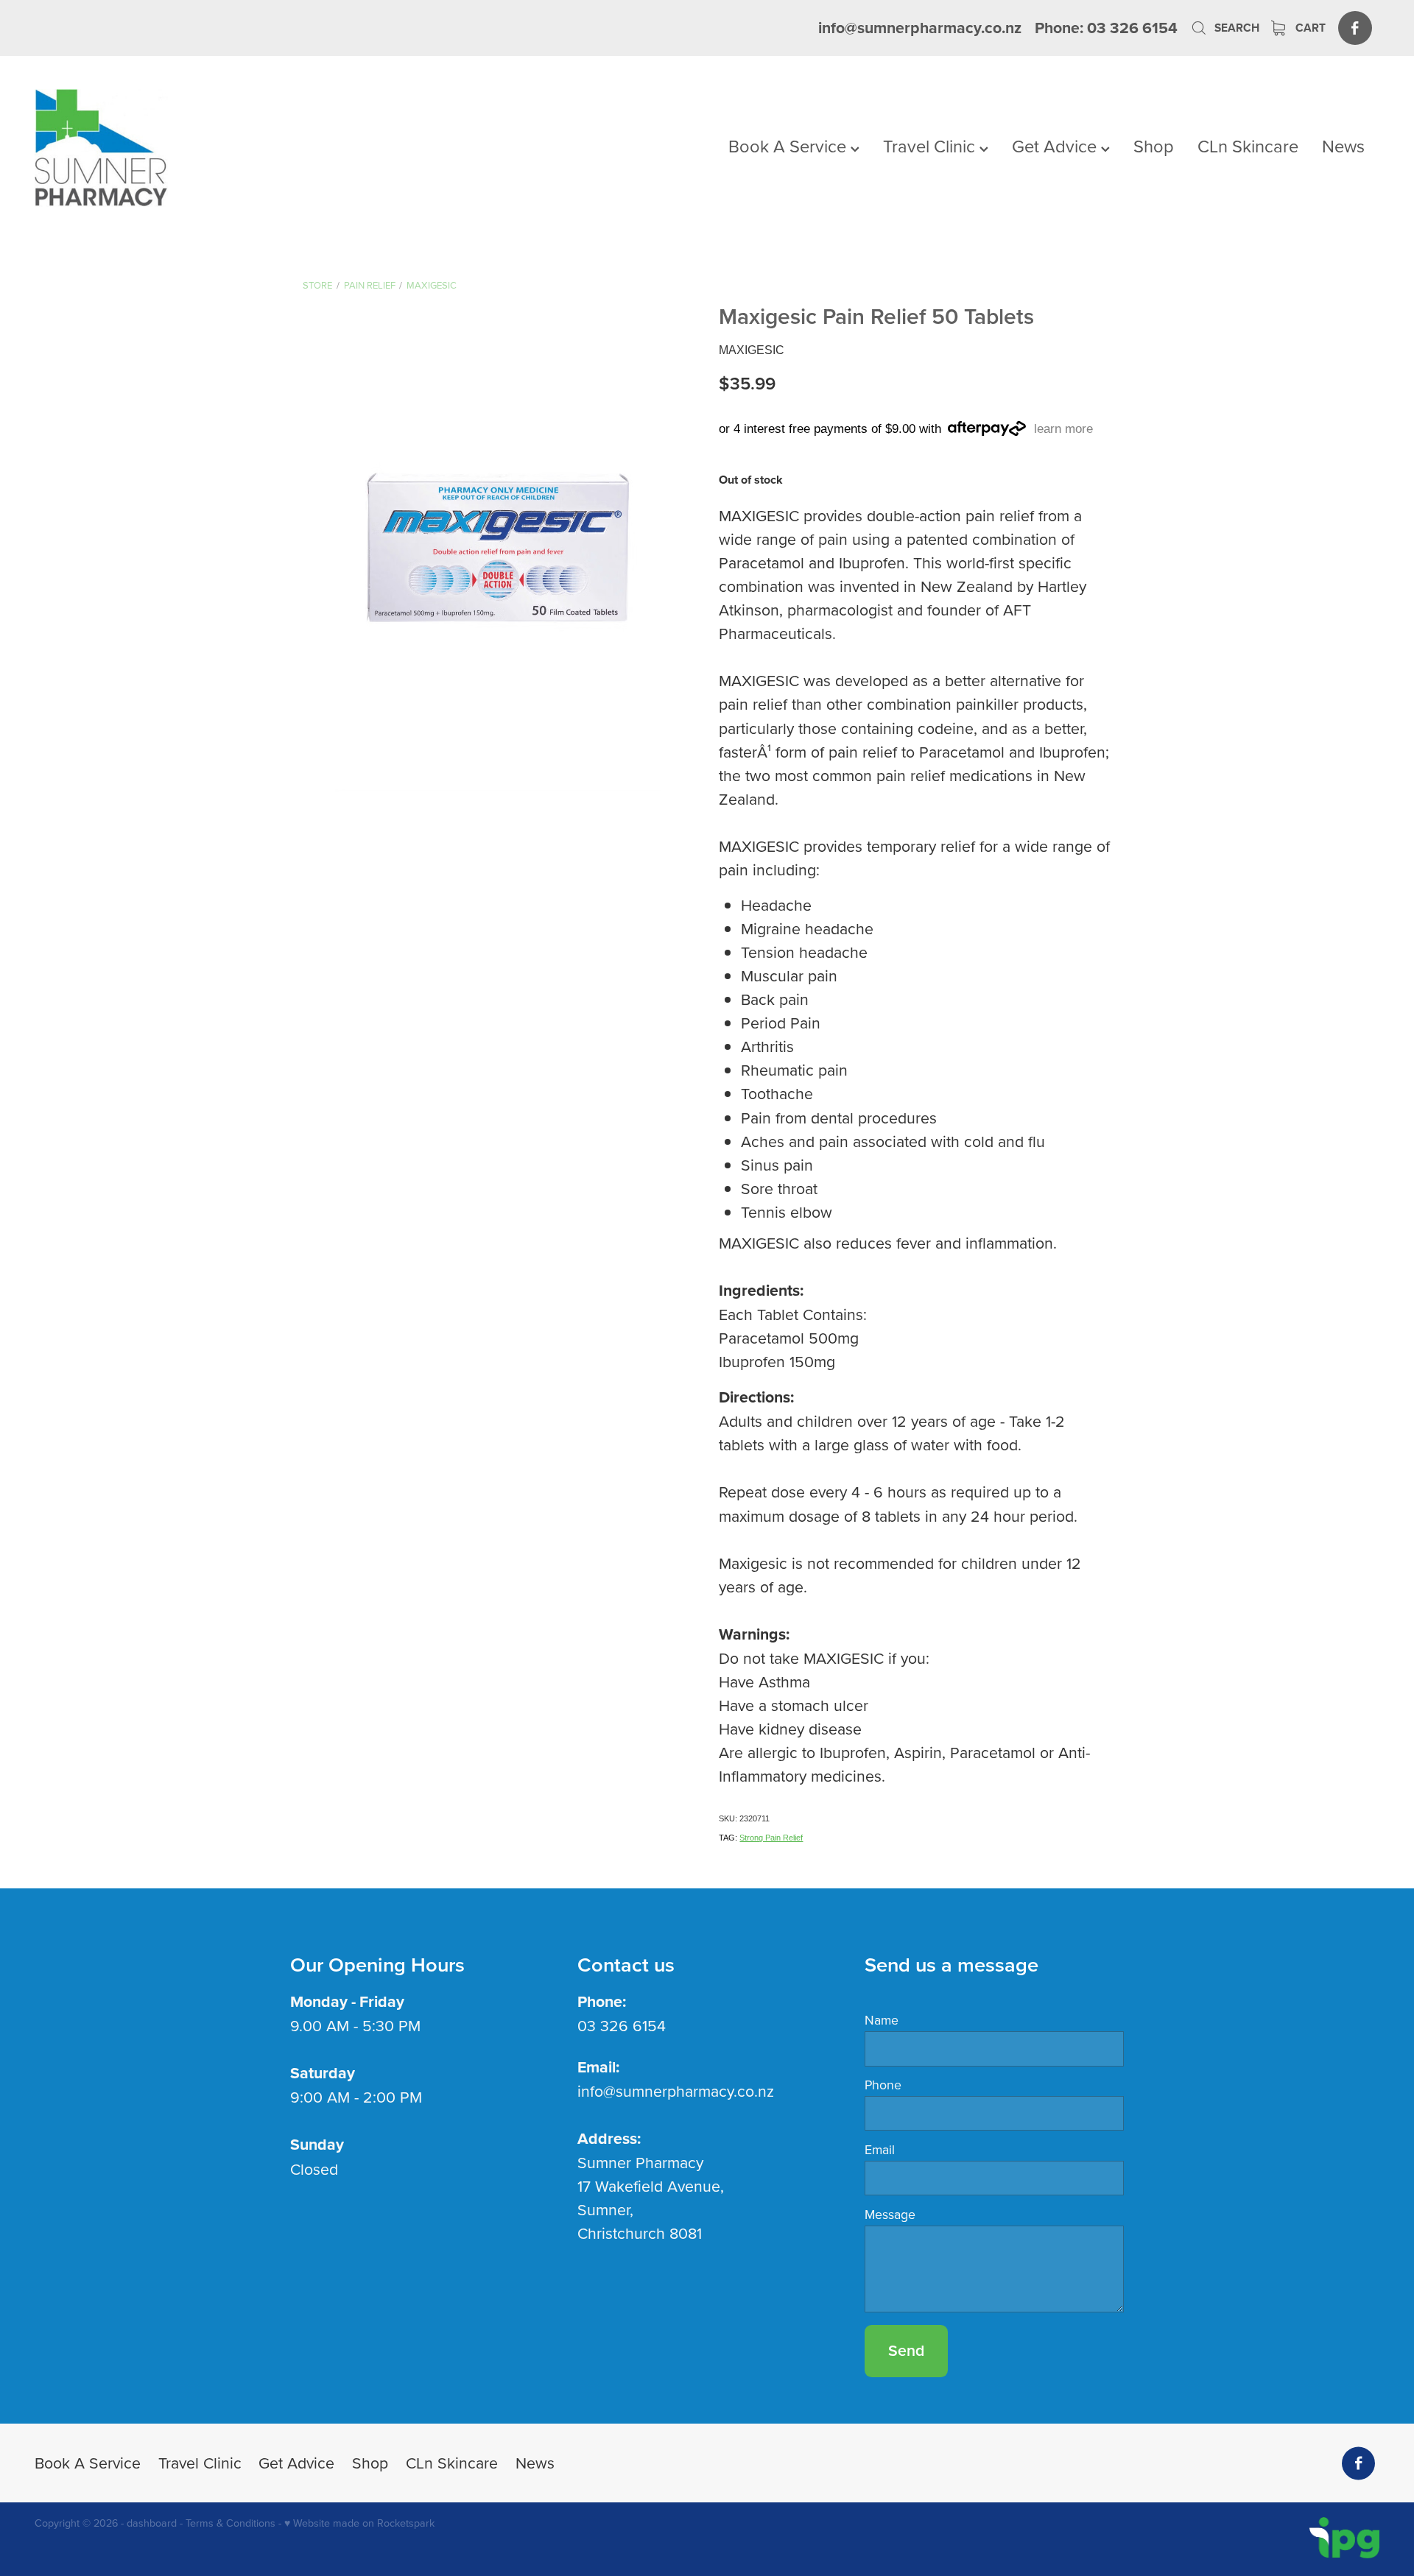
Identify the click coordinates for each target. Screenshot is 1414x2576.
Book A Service (789, 146)
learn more (1063, 429)
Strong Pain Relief (771, 1838)
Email (880, 2150)
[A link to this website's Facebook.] (1355, 28)
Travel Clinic (931, 146)
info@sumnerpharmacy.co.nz (920, 28)
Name (882, 2020)
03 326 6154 (622, 2025)
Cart (1309, 28)
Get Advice (1056, 146)
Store (317, 285)
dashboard (152, 2523)
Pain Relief (370, 285)
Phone (883, 2085)
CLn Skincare (1248, 146)
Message (890, 2215)
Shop (1154, 146)
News (1343, 146)
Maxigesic (432, 285)
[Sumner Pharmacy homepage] (169, 148)
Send (906, 2350)
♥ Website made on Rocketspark (359, 2523)
